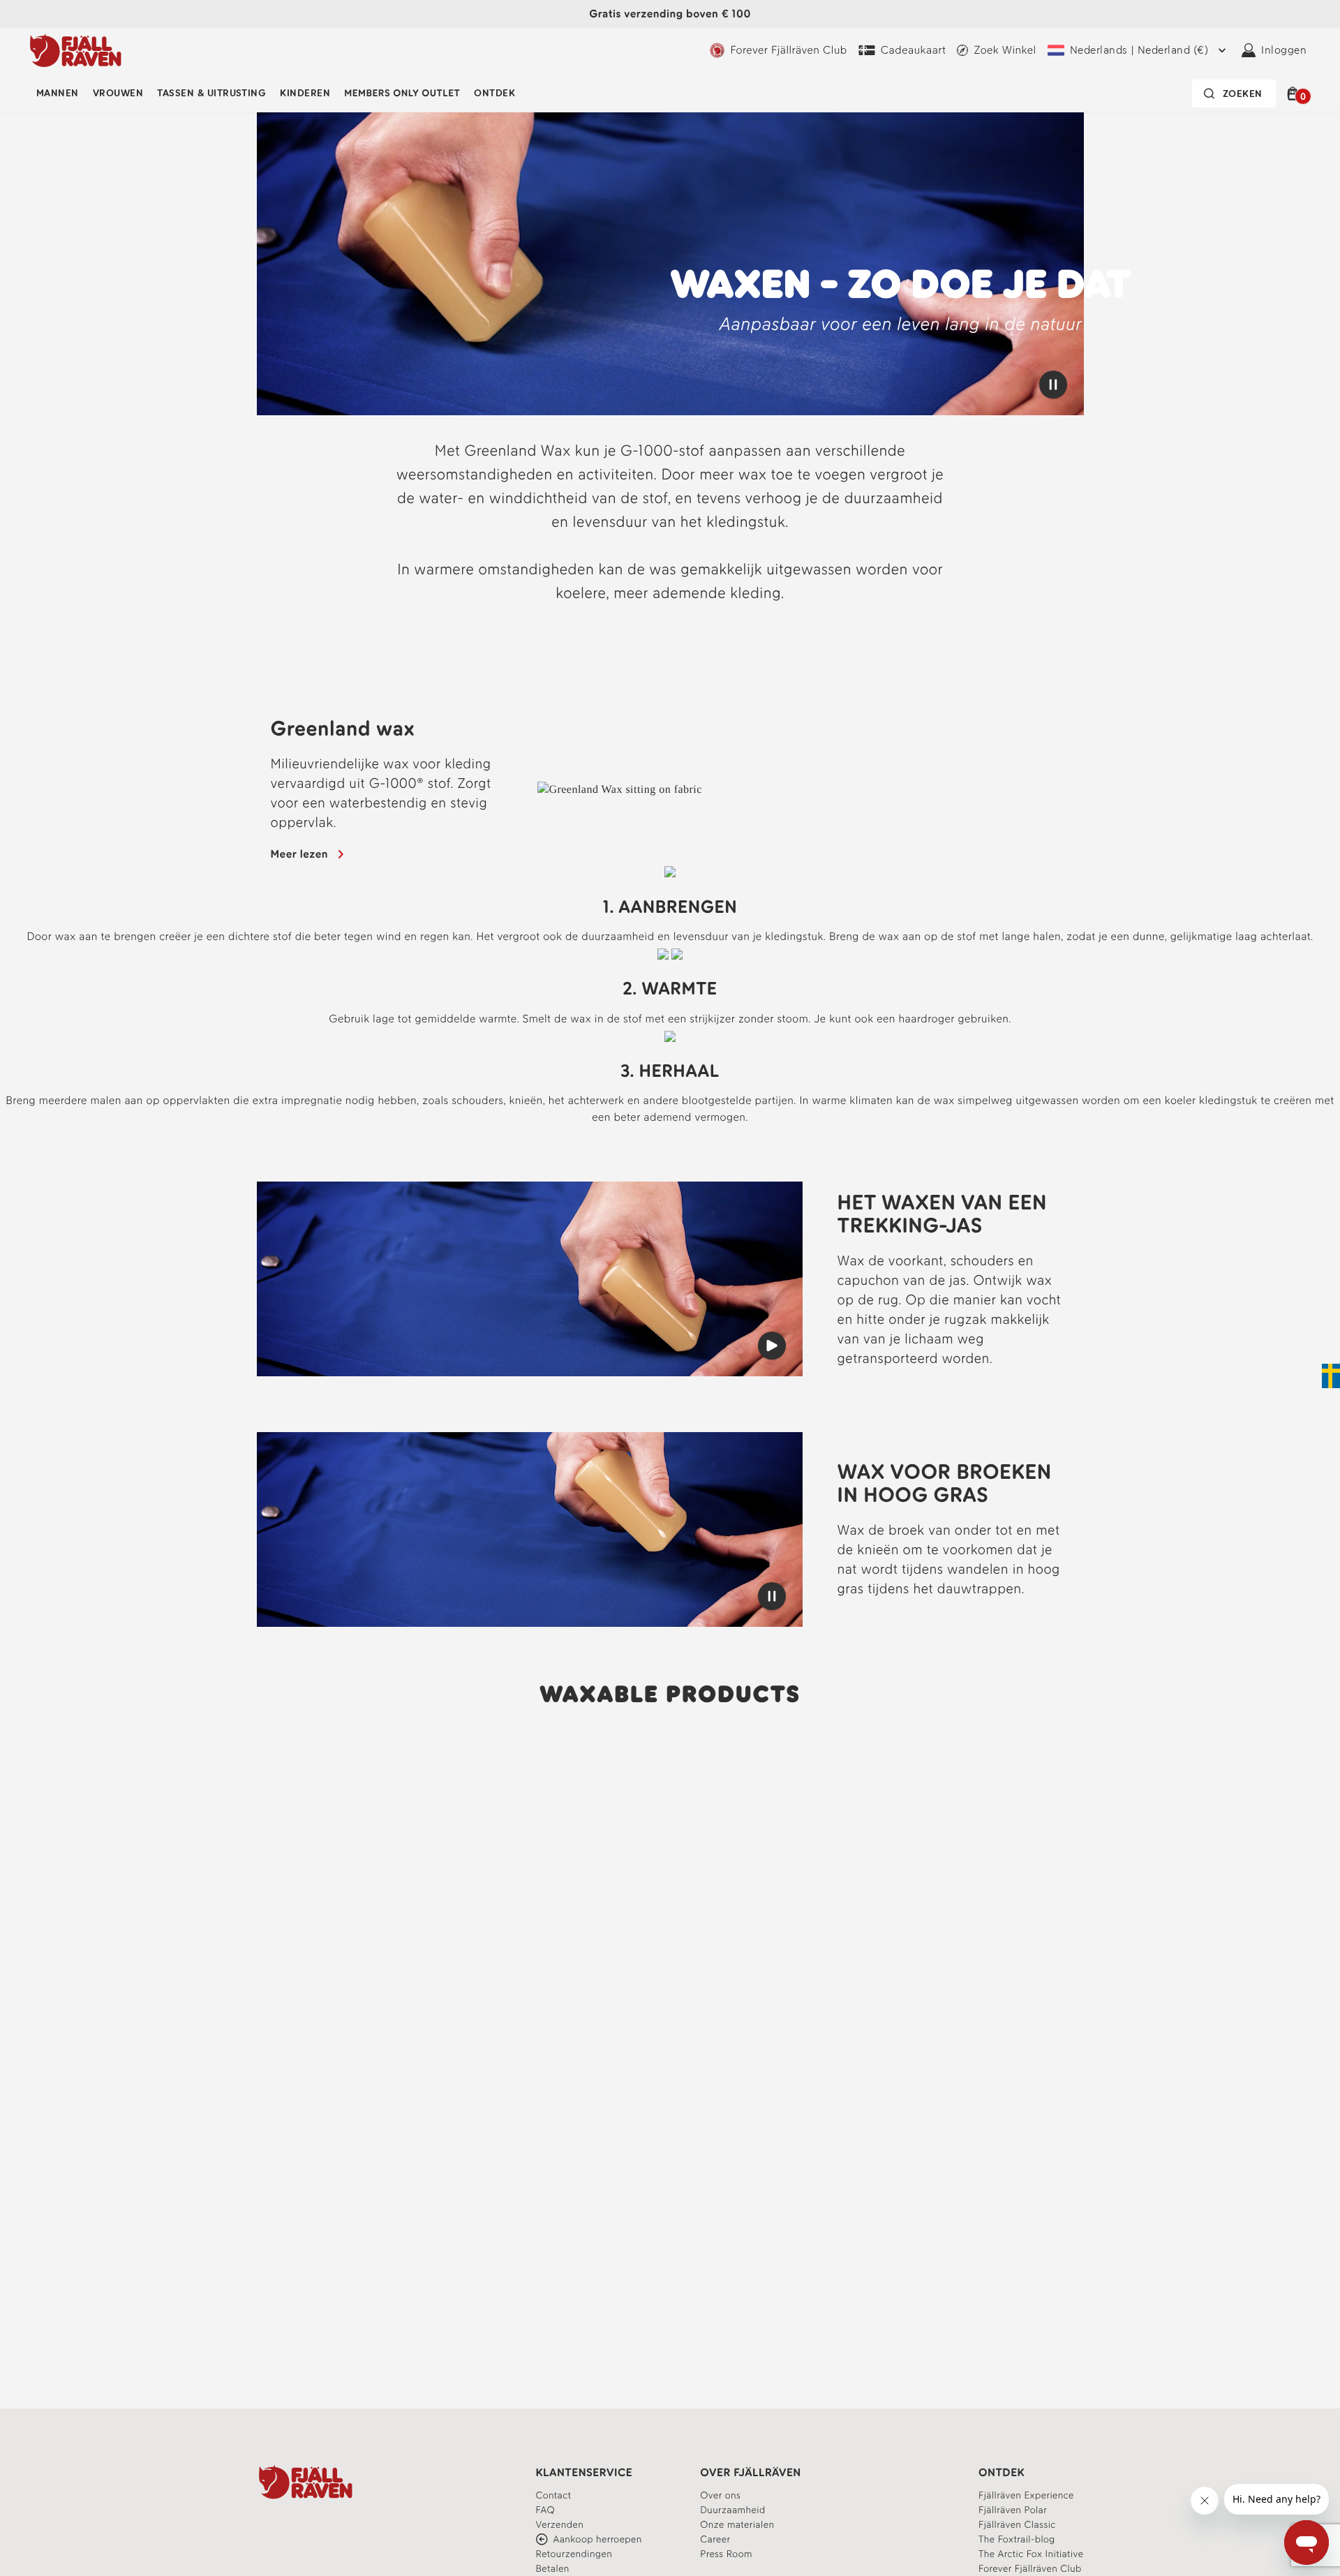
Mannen (58, 93)
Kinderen (305, 93)
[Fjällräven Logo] (306, 2482)
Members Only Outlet (402, 93)
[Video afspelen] (772, 1346)
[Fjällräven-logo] (76, 50)
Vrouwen (118, 93)
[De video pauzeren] (1053, 385)
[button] (1295, 94)
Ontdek (494, 93)
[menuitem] (58, 94)
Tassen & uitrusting (211, 93)
